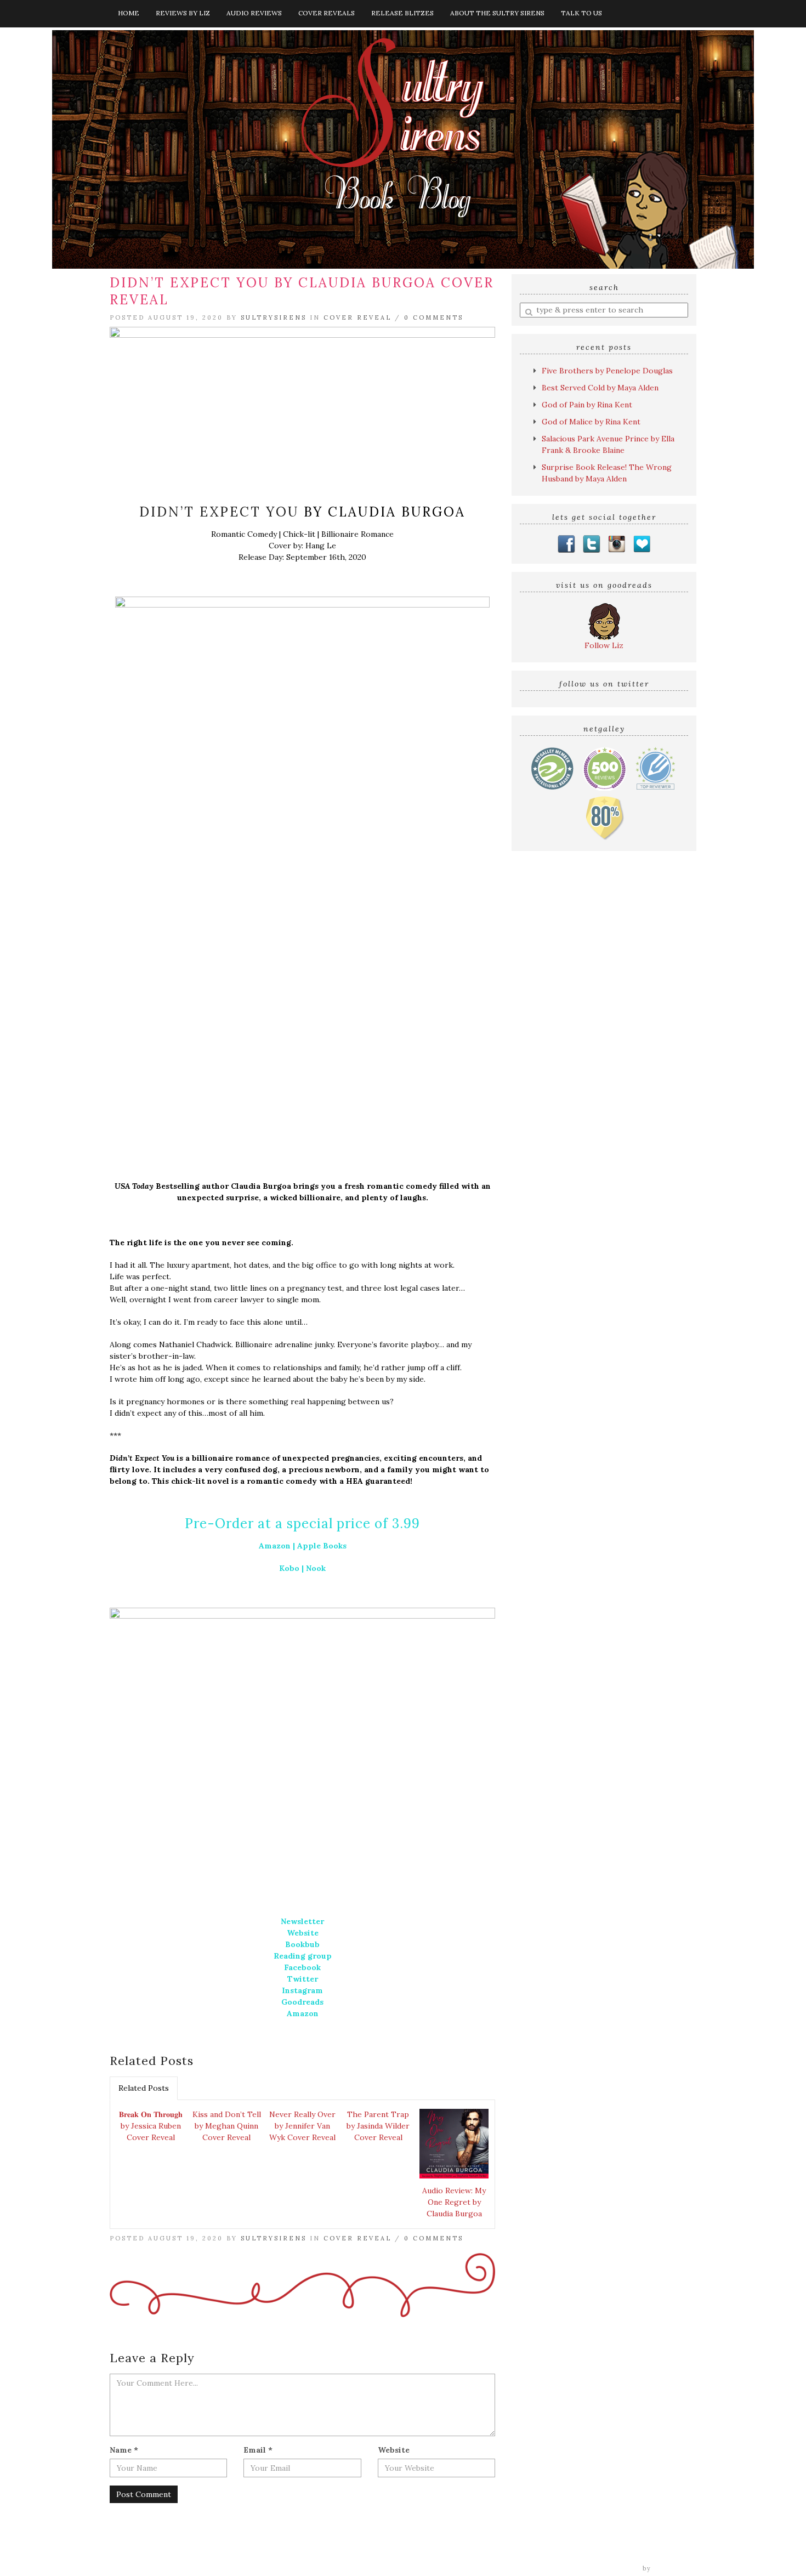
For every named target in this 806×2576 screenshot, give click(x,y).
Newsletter (302, 1921)
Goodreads (302, 2002)
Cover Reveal (357, 317)
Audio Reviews (254, 13)
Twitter (303, 1979)
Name (124, 2450)
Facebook (302, 1967)
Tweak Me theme (609, 2568)
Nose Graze (675, 2568)
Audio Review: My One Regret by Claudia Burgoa (454, 2202)
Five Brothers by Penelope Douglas (607, 371)
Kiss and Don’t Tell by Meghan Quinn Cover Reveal (227, 2126)
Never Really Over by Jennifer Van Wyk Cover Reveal (302, 2126)
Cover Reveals (327, 13)
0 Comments (434, 317)
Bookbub (302, 1944)
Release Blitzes (402, 13)
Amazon (275, 1546)
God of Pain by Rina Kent (587, 405)
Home (129, 13)
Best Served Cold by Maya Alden (600, 388)
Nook (316, 1568)
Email (258, 2450)
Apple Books (322, 1546)
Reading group (303, 1956)
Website (303, 1933)
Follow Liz (604, 645)
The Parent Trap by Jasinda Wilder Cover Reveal (378, 2126)
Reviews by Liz (183, 13)
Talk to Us (581, 13)
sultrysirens (274, 317)
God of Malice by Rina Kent (591, 422)
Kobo (289, 1568)
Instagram (302, 1990)
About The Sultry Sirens (497, 13)
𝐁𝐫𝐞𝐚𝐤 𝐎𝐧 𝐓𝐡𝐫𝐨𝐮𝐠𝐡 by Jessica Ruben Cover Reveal (151, 2126)
